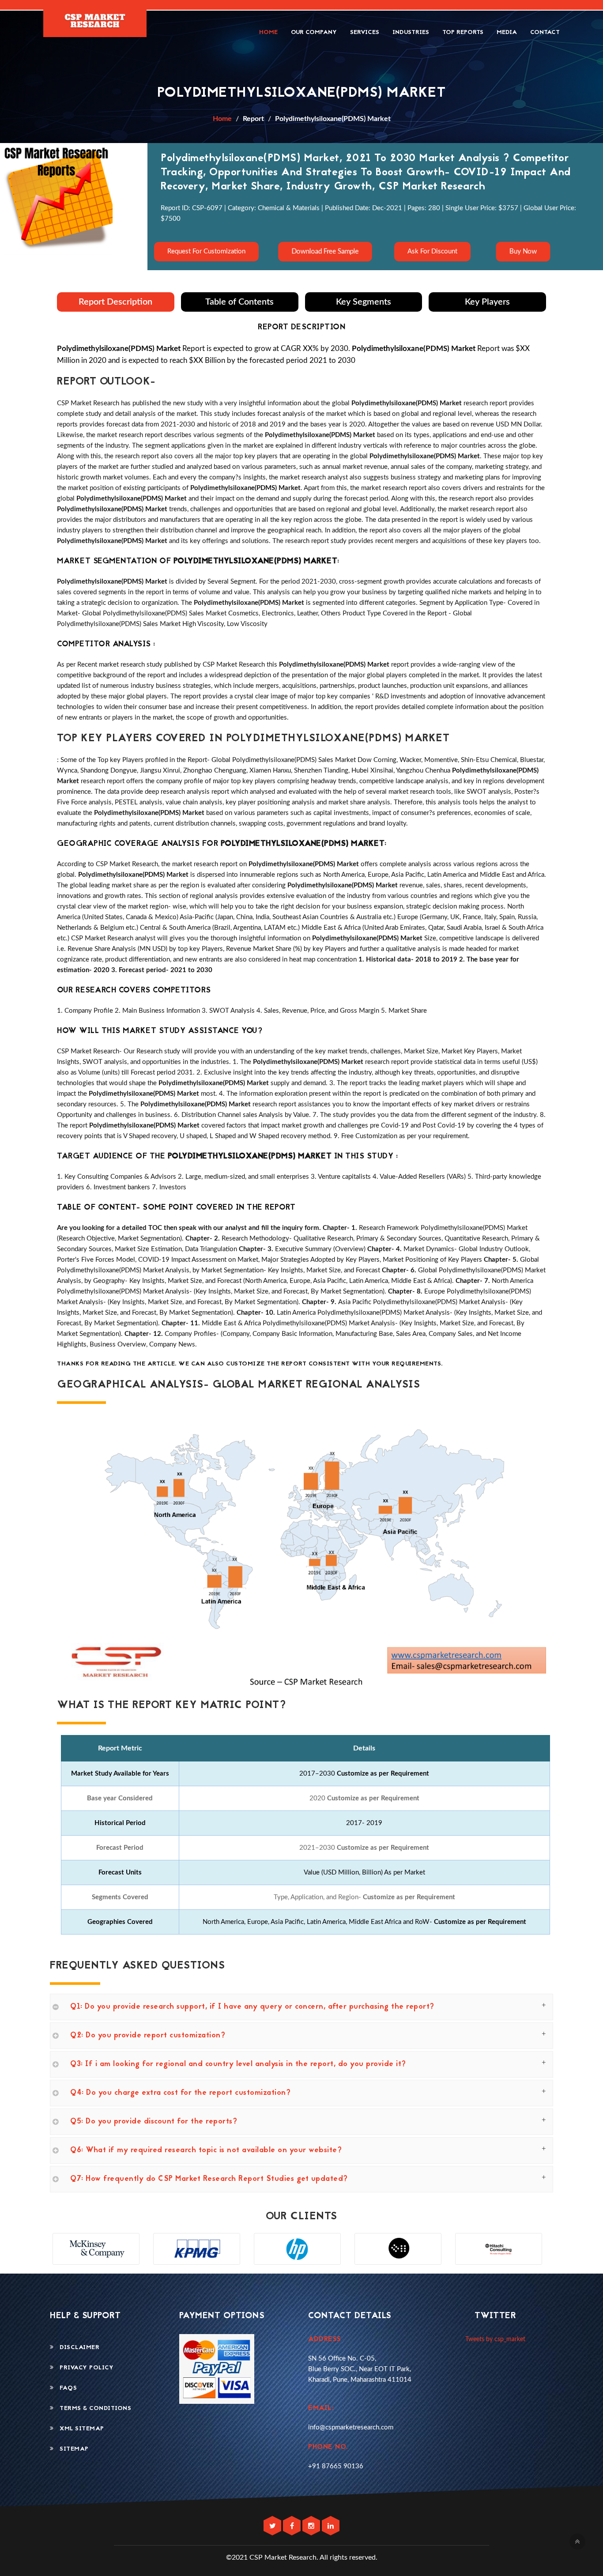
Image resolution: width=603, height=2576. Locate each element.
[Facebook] (293, 2526)
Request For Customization (206, 251)
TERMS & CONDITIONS (92, 2408)
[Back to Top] (577, 2542)
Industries (411, 32)
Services (365, 32)
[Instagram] (312, 2526)
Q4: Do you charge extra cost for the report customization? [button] (180, 2093)
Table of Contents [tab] (239, 302)
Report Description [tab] (115, 302)
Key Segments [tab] (364, 302)
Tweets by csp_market (495, 2339)
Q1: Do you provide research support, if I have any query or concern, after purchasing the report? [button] (252, 2007)
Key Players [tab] (487, 302)
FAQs (65, 2388)
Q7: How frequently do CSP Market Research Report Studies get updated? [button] (209, 2179)
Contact (545, 32)
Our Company (314, 32)
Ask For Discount (432, 251)
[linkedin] (331, 2526)
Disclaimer (77, 2348)
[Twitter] (273, 2526)
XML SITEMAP (79, 2429)
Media (507, 32)
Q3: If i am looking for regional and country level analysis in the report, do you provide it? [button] (238, 2064)
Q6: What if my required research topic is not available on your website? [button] (206, 2150)
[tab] (301, 2007)
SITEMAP (71, 2449)
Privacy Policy (84, 2368)
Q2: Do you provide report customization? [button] (148, 2036)
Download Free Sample (325, 251)
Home (268, 32)
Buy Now (523, 251)
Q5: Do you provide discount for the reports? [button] (154, 2122)
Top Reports (463, 32)
